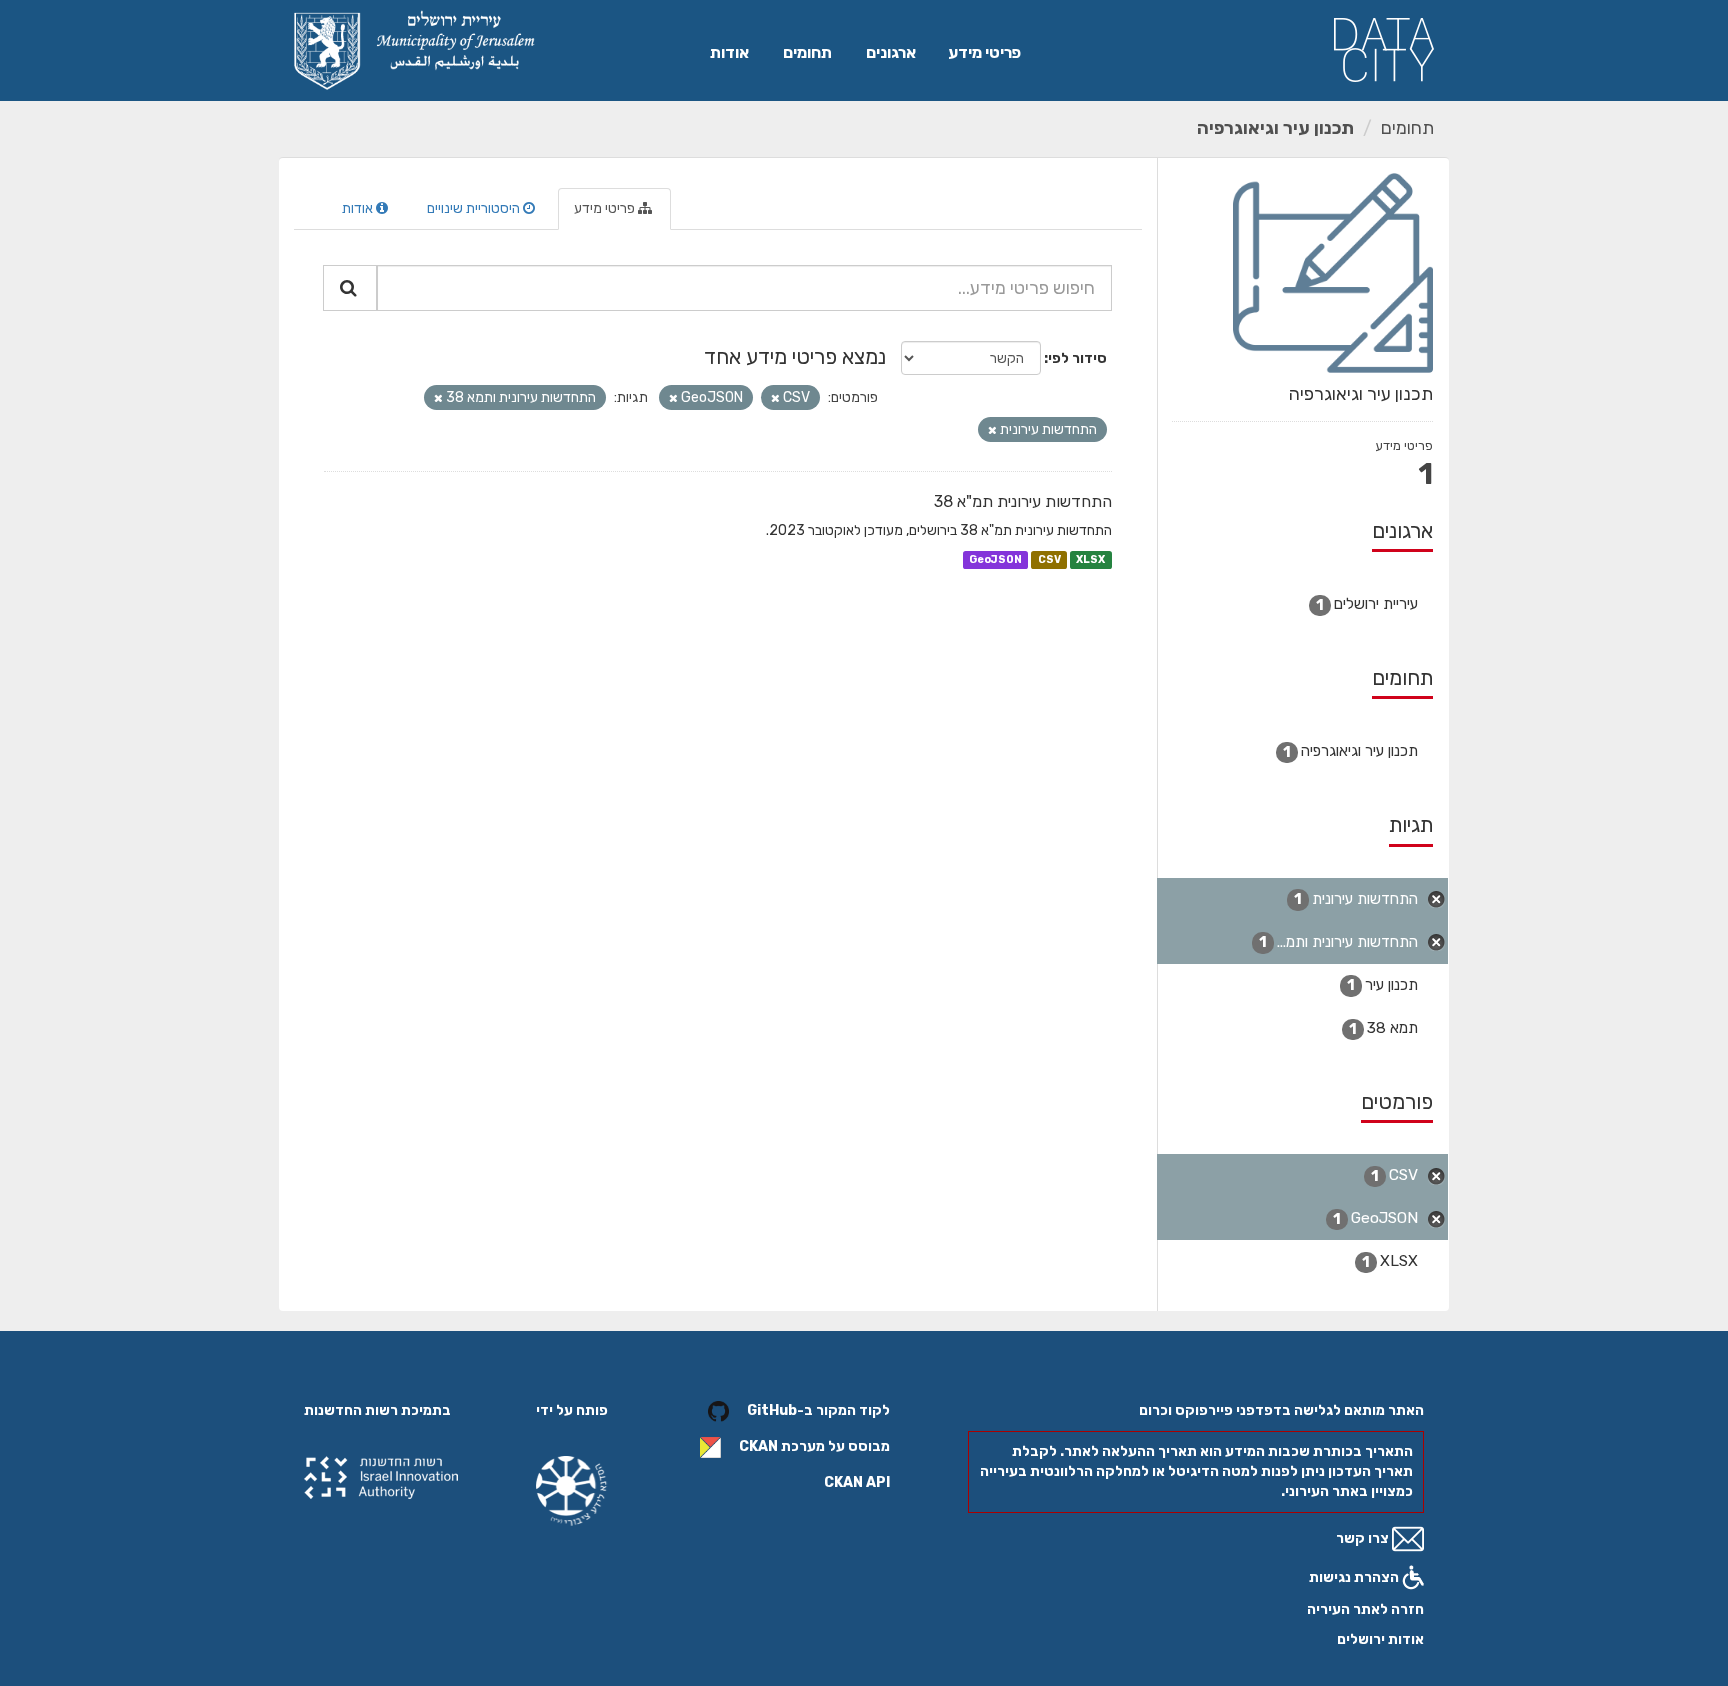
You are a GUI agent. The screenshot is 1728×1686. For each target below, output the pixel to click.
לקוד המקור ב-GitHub (818, 1411)
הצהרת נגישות (1355, 1577)
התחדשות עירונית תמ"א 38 (1023, 501)
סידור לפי (1077, 358)
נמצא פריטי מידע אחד (795, 356)
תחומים (807, 52)
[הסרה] (775, 398)
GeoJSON (995, 559)
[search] (350, 288)
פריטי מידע (984, 52)
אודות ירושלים (1380, 1639)
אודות (729, 52)
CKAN (758, 1447)
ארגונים (891, 52)
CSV (1049, 559)
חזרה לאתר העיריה (1365, 1609)
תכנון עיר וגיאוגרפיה (1275, 128)
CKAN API (857, 1482)
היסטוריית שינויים (475, 208)
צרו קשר (1364, 1538)
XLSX (1090, 559)
